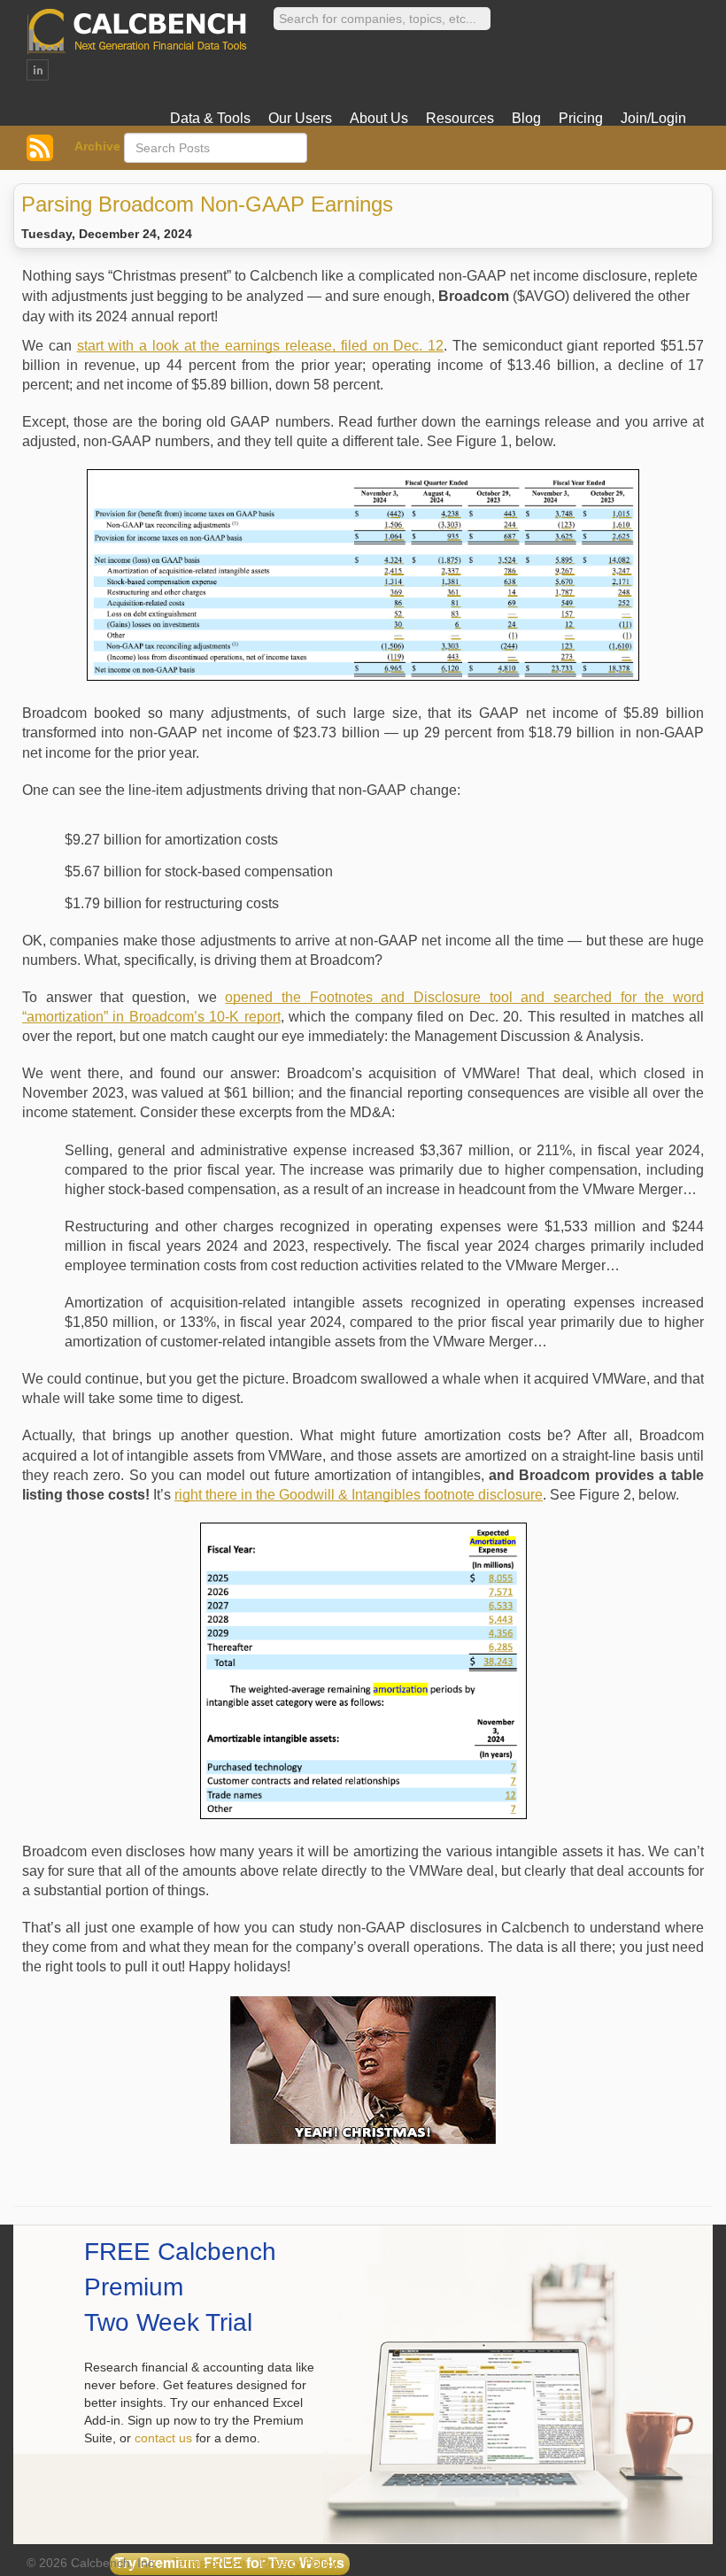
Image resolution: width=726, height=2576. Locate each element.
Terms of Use (209, 2563)
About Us (379, 118)
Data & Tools (210, 118)
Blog (526, 118)
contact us (163, 2438)
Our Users (300, 118)
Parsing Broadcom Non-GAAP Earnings (207, 204)
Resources (460, 118)
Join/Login (653, 118)
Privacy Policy (299, 2563)
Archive (97, 146)
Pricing (581, 118)
